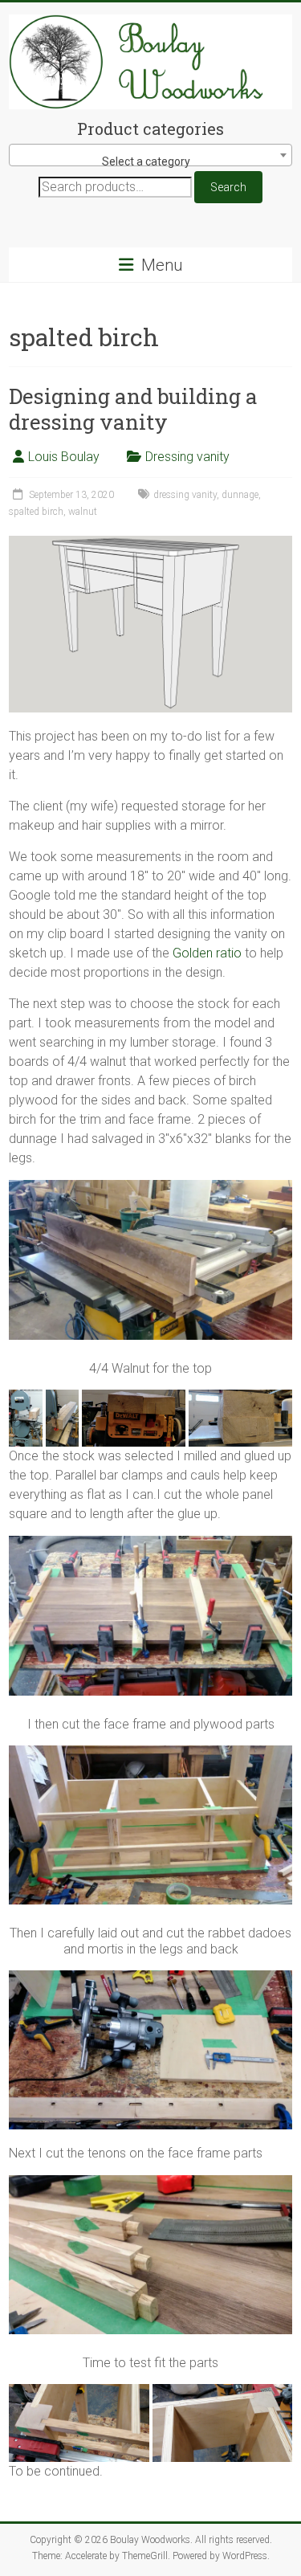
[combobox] (150, 155)
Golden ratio (207, 953)
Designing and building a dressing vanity (133, 409)
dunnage (240, 495)
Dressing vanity (187, 457)
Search (228, 187)
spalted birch (36, 512)
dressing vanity (185, 495)
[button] (26, 1419)
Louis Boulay (64, 457)
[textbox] (150, 161)
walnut (83, 512)
